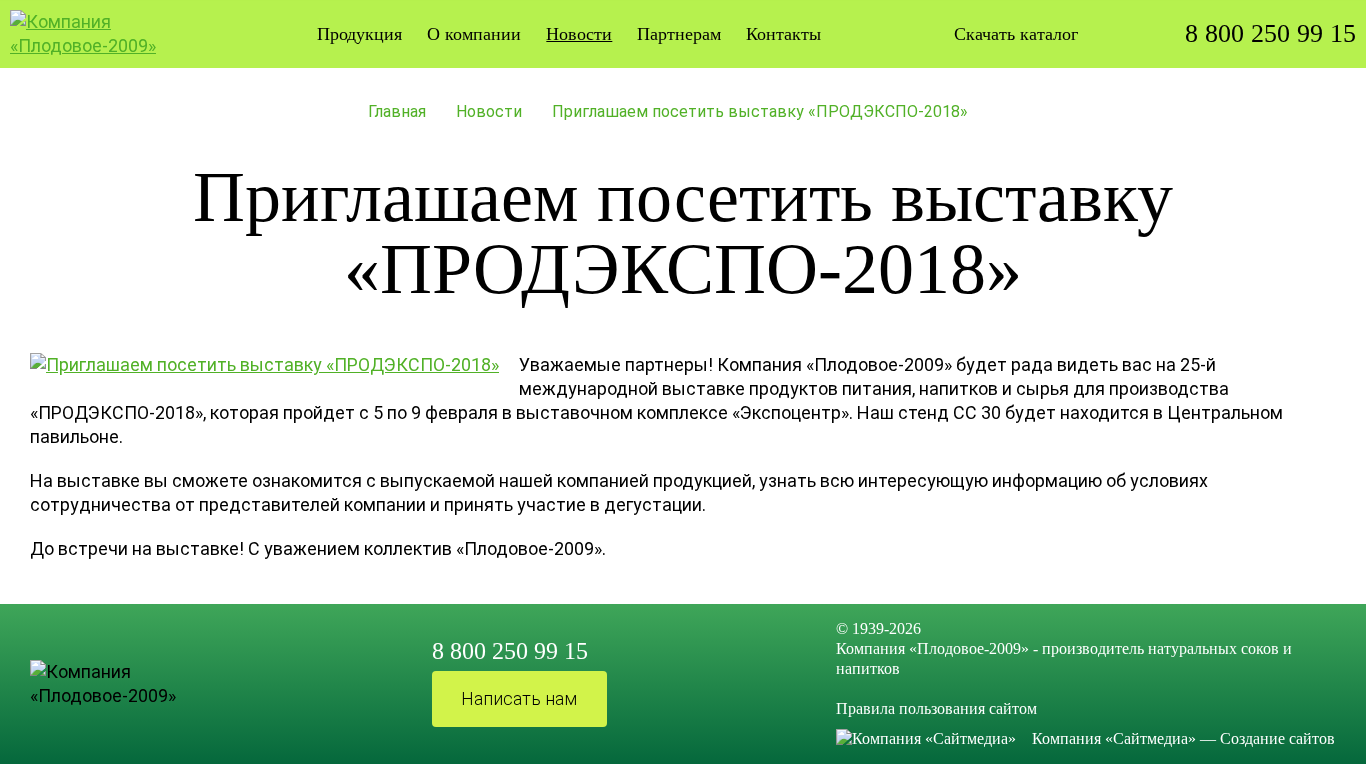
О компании (474, 34)
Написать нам (519, 698)
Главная (397, 111)
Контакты (783, 34)
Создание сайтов (1277, 738)
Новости (489, 111)
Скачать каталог (1016, 34)
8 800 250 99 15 (1270, 34)
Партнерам (679, 34)
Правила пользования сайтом (936, 708)
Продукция (359, 34)
